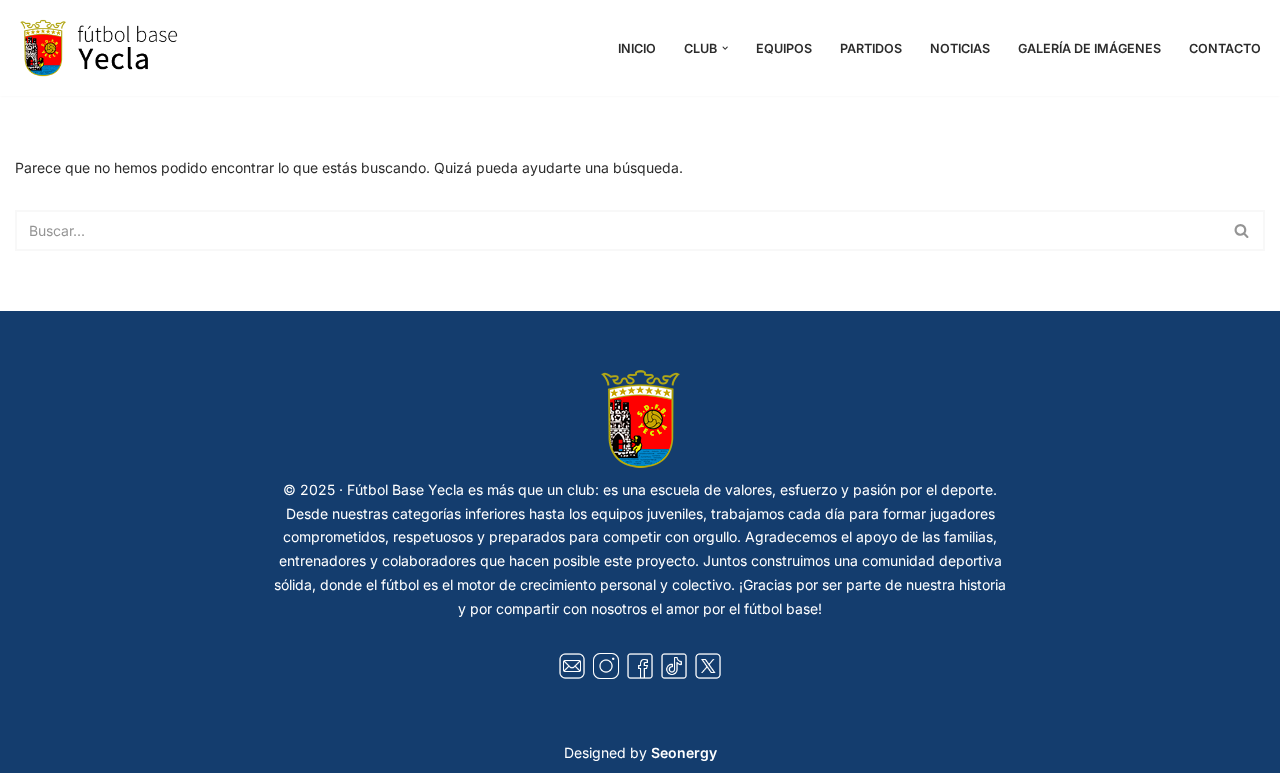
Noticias (960, 48)
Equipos (784, 48)
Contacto (1225, 48)
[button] (725, 48)
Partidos (871, 48)
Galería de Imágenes (1089, 48)
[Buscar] (1242, 230)
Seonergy (684, 752)
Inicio (637, 48)
